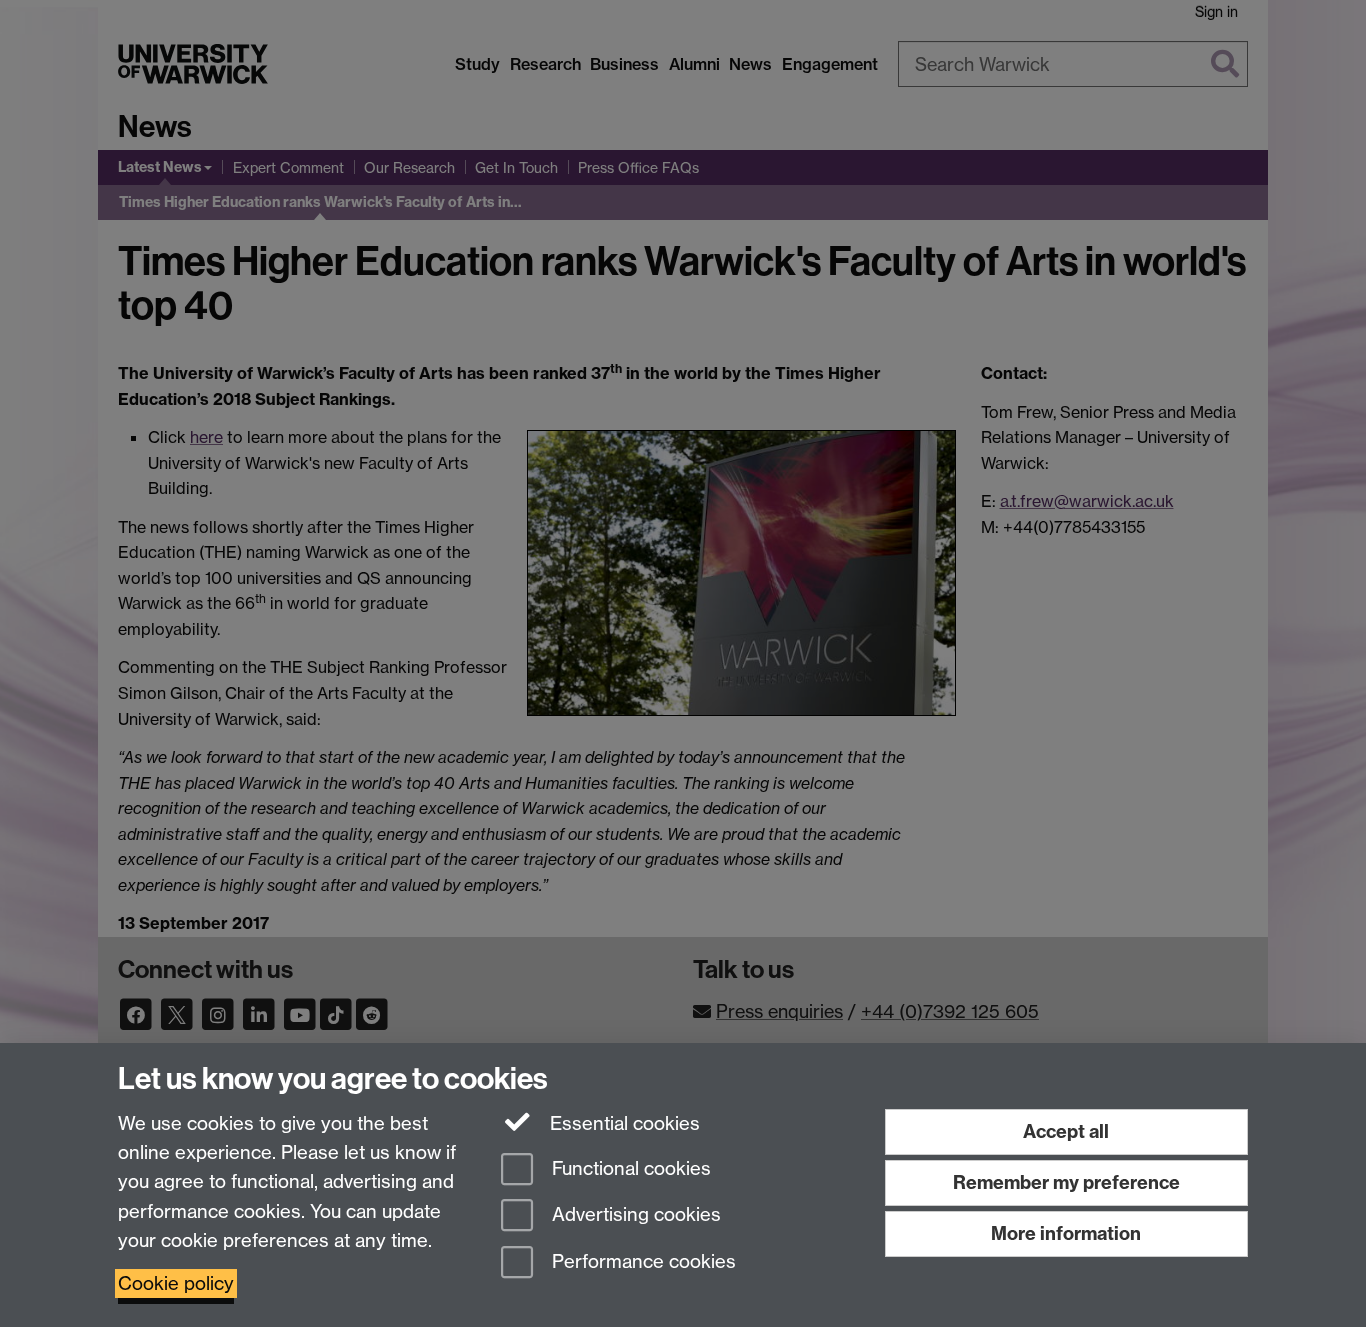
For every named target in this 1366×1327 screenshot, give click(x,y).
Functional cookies (629, 1168)
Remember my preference (1066, 1182)
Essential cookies (622, 1123)
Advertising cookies (634, 1215)
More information (1066, 1233)
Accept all (1066, 1131)
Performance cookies (641, 1262)
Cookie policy (176, 1283)
